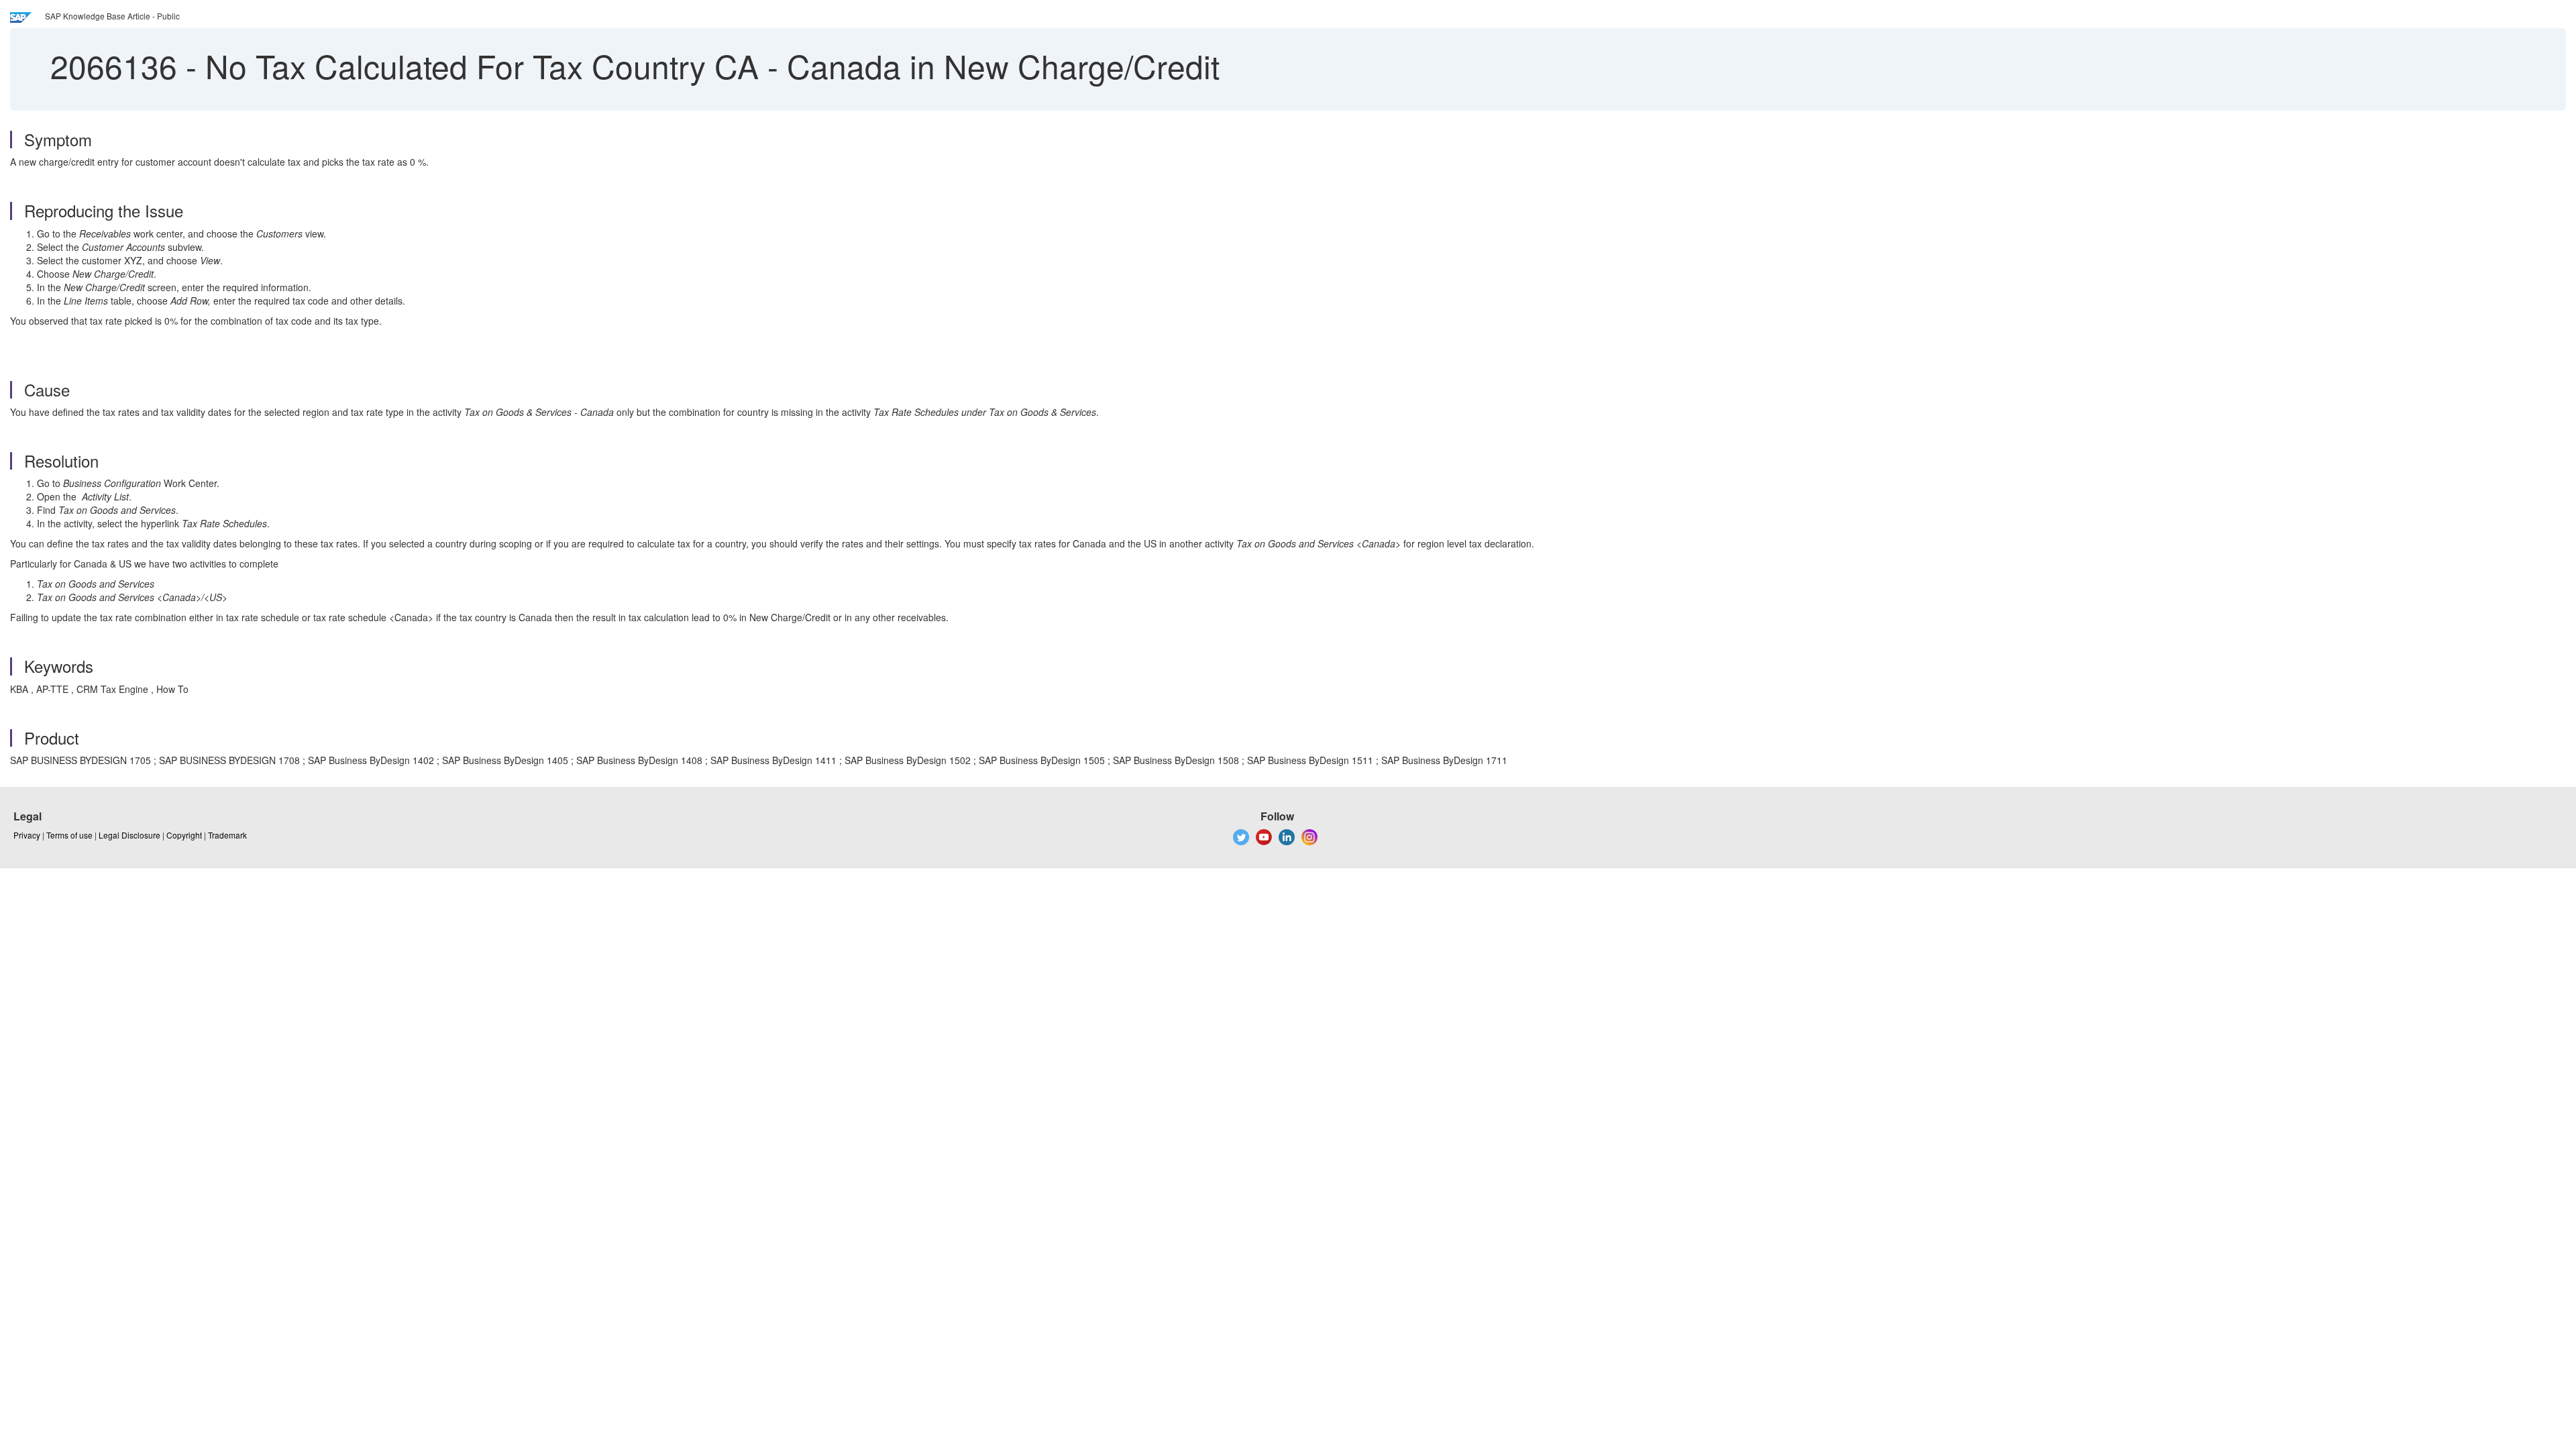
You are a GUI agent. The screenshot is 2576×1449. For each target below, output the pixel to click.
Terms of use (69, 835)
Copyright (184, 835)
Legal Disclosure (129, 835)
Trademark (227, 835)
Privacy (27, 835)
